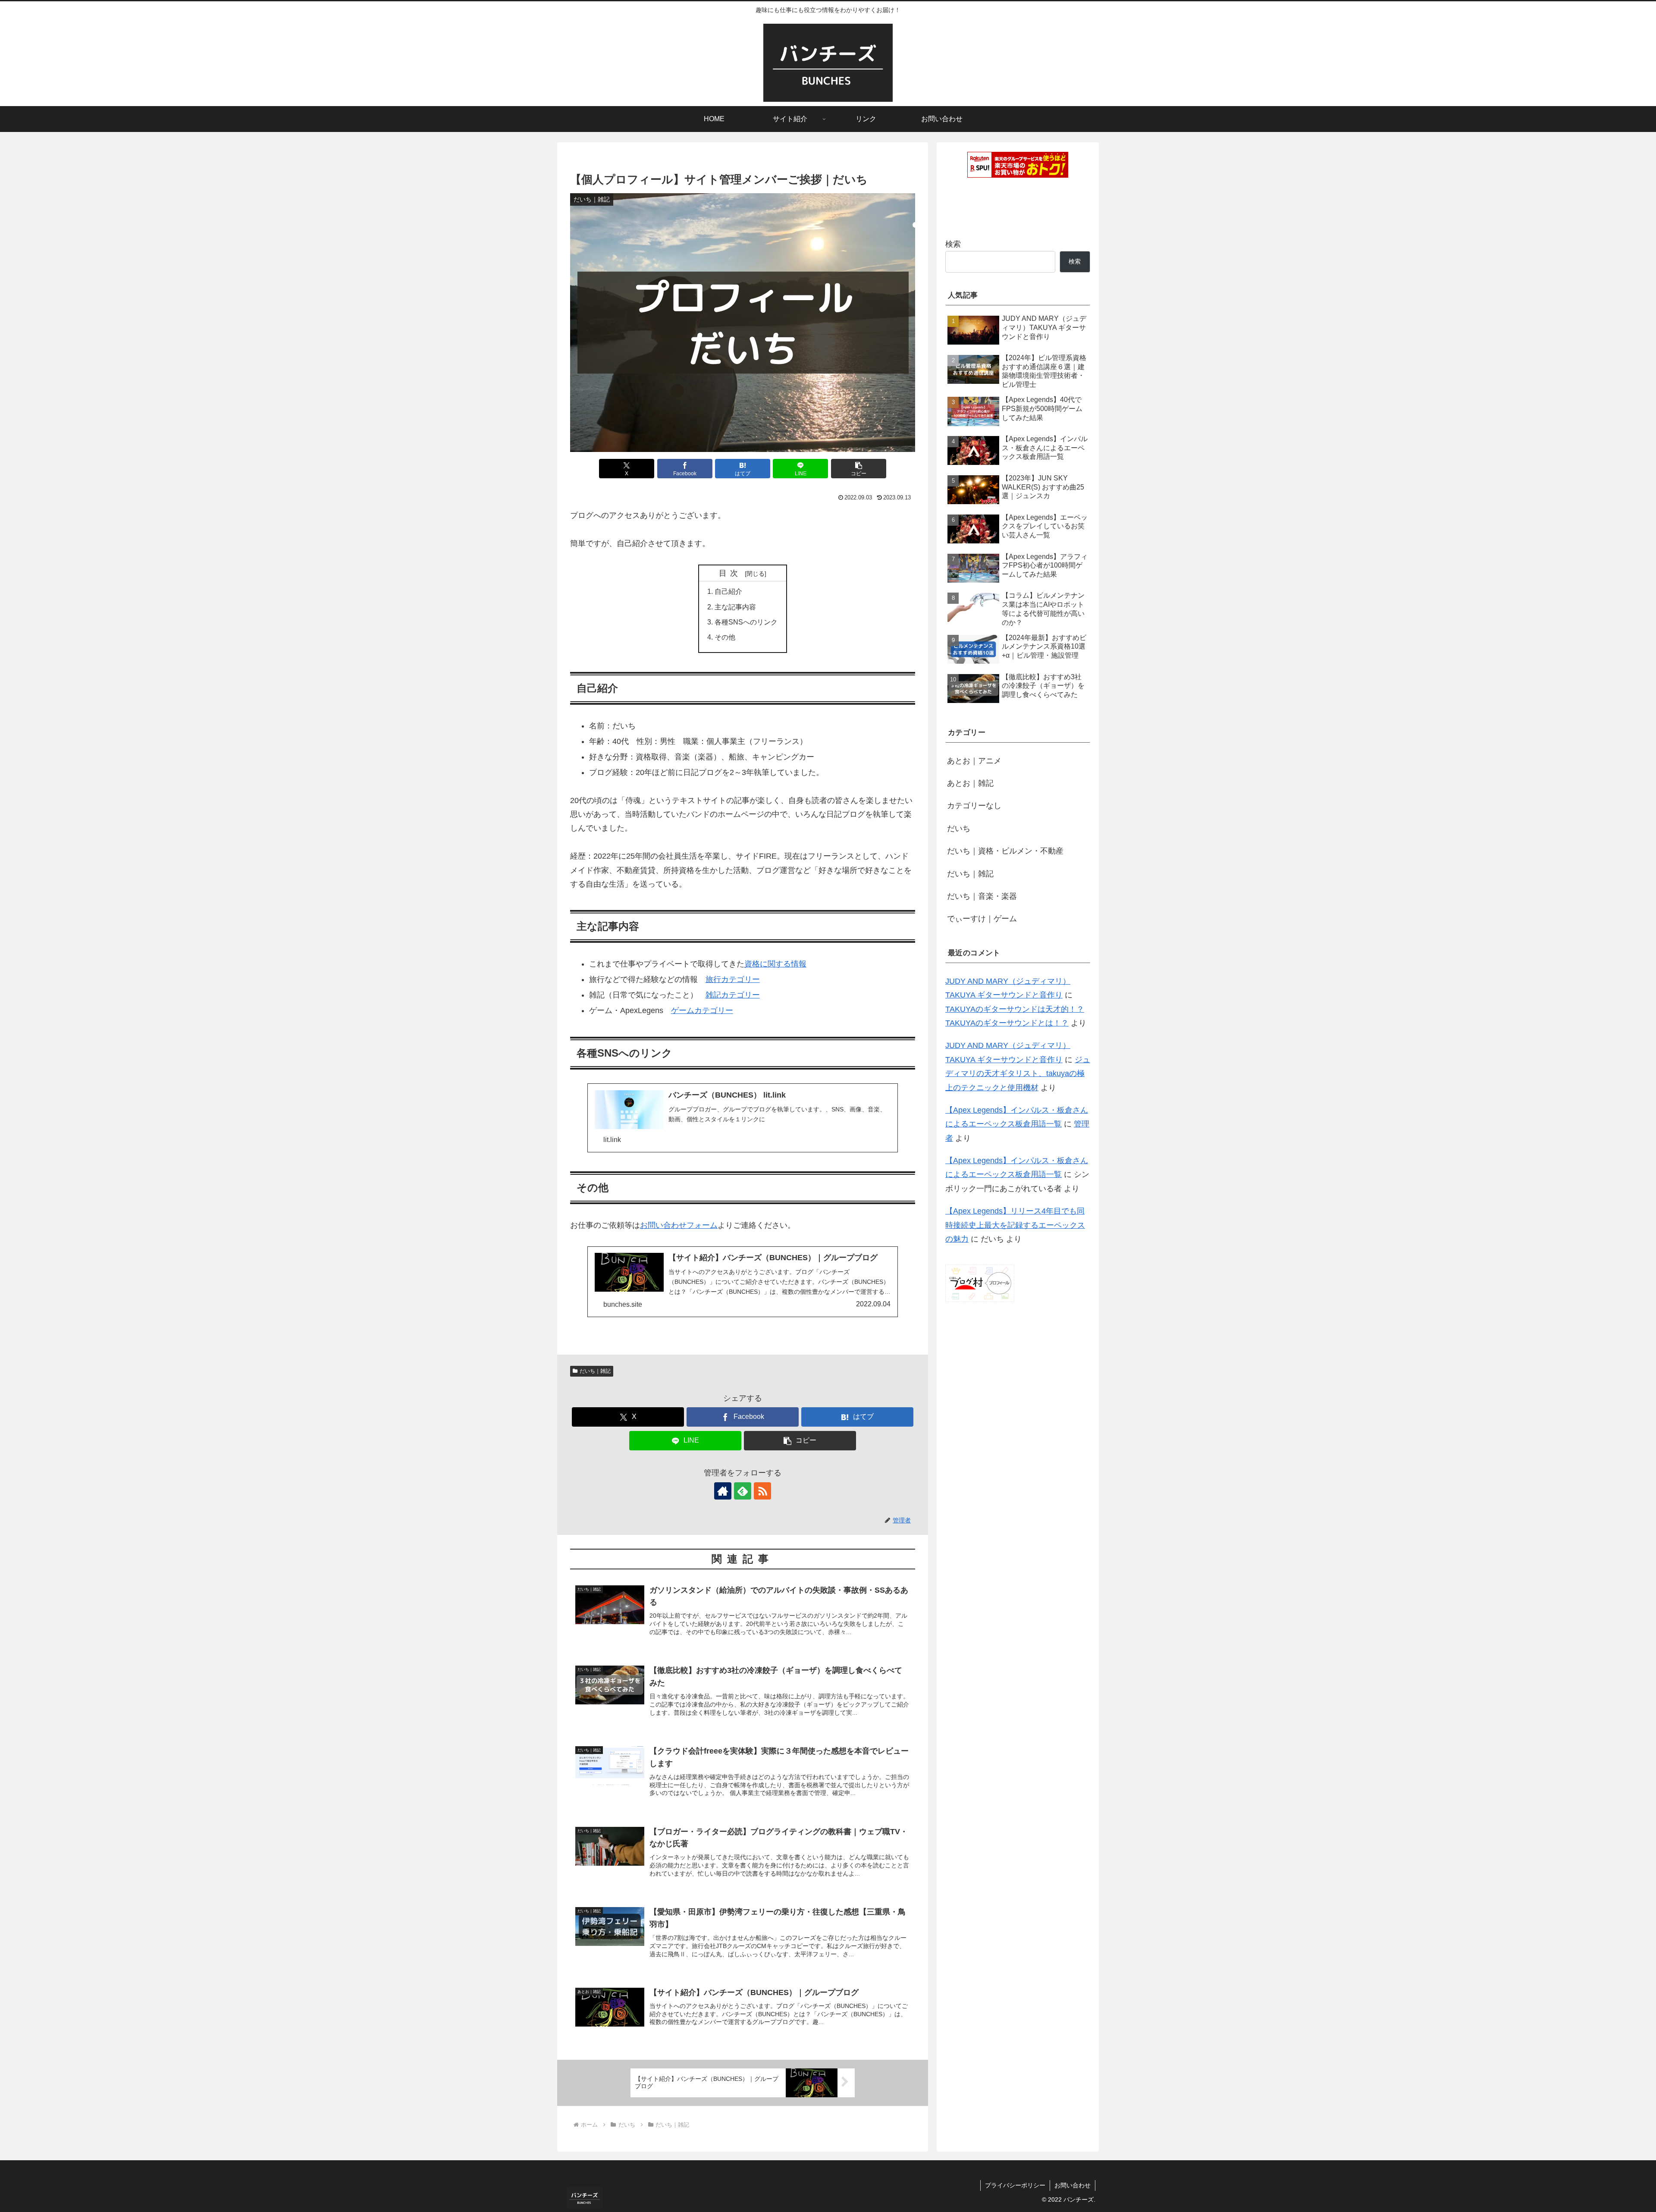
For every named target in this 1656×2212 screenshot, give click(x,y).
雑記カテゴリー (733, 995)
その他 (725, 637)
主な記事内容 (735, 607)
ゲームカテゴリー (702, 1010)
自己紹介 (728, 591)
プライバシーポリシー (1015, 2185)
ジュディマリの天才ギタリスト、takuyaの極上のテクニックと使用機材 (1018, 1074)
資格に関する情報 (775, 964)
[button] (859, 469)
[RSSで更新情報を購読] (762, 1491)
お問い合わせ (1073, 2185)
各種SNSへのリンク (746, 622)
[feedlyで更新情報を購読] (743, 1491)
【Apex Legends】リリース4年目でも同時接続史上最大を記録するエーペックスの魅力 (1015, 1225)
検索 (953, 244)
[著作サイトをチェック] (723, 1491)
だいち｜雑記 (595, 1371)
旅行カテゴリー (733, 979)
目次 (731, 573)
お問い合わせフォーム (679, 1225)
